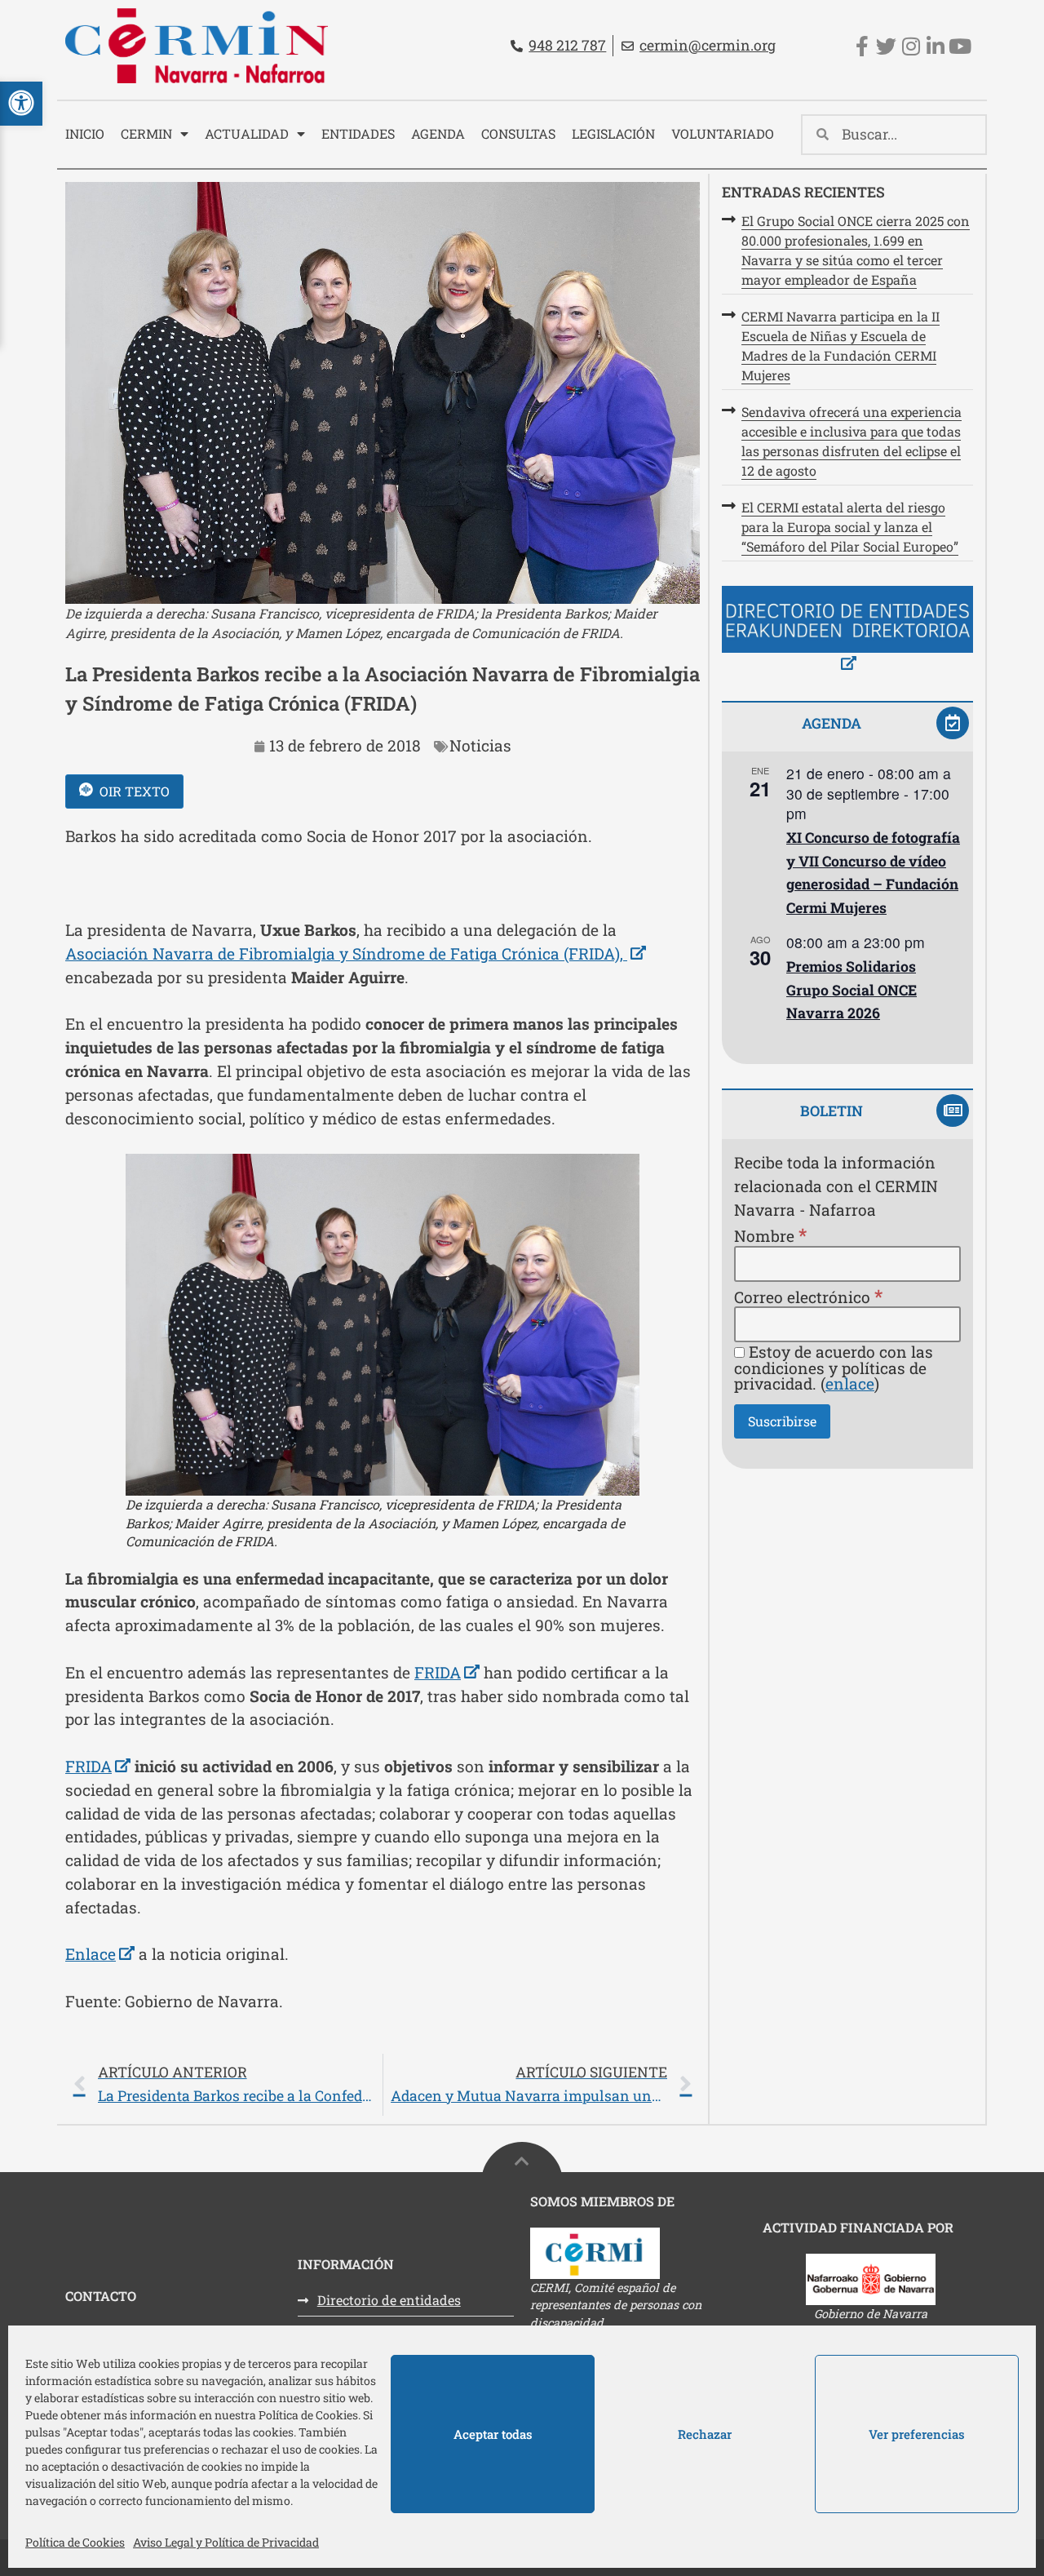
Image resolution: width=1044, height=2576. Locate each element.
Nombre (770, 1235)
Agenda (438, 133)
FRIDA (447, 1672)
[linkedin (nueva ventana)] (935, 46)
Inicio (85, 133)
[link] (383, 2085)
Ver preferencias (917, 2434)
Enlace (100, 1954)
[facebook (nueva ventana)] (862, 46)
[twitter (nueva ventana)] (886, 46)
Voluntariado (723, 133)
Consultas (518, 133)
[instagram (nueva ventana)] (911, 46)
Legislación (613, 133)
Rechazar (705, 2434)
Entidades (358, 133)
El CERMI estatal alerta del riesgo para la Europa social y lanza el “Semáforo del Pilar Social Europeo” (850, 527)
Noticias (480, 745)
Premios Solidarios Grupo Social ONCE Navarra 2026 (852, 990)
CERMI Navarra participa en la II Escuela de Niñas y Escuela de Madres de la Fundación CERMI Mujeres (841, 346)
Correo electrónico (808, 1296)
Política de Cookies (75, 2542)
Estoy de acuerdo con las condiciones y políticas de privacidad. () (834, 1368)
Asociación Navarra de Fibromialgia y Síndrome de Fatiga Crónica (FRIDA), (356, 953)
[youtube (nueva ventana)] (960, 46)
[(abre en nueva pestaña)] (847, 631)
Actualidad (247, 133)
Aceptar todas (493, 2434)
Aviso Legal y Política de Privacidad (226, 2542)
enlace (850, 1383)
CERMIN (146, 133)
